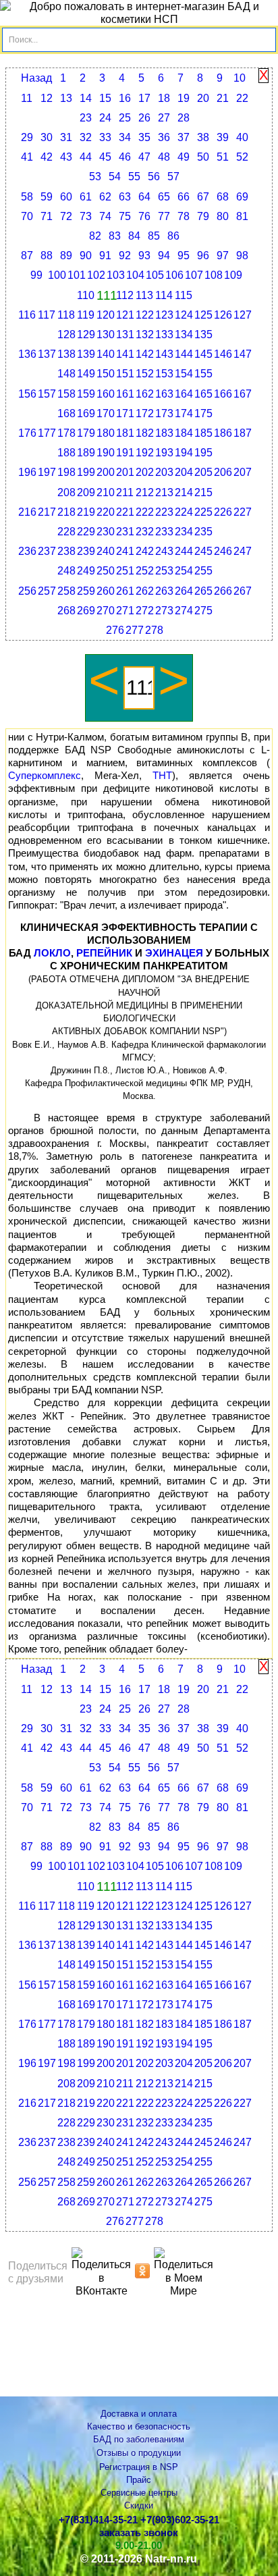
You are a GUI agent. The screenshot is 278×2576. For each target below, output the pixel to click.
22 (242, 98)
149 (86, 374)
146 (223, 354)
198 (66, 472)
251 (125, 571)
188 (66, 453)
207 (243, 472)
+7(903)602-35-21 (180, 2520)
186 (223, 433)
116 (27, 315)
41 (27, 157)
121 (125, 315)
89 (66, 256)
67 (203, 197)
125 (203, 315)
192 (145, 453)
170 (106, 413)
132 (145, 334)
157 (47, 394)
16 (125, 98)
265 (203, 591)
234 (184, 532)
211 (125, 492)
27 (164, 118)
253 (164, 571)
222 (145, 512)
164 (184, 394)
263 (164, 591)
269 (86, 611)
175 (203, 413)
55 (134, 177)
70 (27, 216)
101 (77, 275)
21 (223, 98)
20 (203, 98)
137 (47, 354)
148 (66, 374)
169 (86, 413)
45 (105, 157)
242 (145, 551)
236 (27, 551)
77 (164, 216)
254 (184, 571)
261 (125, 591)
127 (243, 315)
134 (184, 334)
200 (106, 472)
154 (184, 374)
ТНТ (162, 776)
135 (203, 334)
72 (66, 216)
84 (134, 236)
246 (223, 551)
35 (144, 137)
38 (203, 137)
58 (27, 197)
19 (184, 98)
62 (105, 197)
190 (106, 453)
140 (106, 354)
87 (27, 256)
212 (145, 492)
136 (27, 354)
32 (86, 137)
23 (86, 118)
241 (125, 551)
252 (145, 571)
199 (86, 472)
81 (242, 216)
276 (115, 630)
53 (95, 177)
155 (203, 374)
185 (203, 433)
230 (106, 532)
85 (154, 236)
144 (184, 354)
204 (184, 472)
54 (115, 177)
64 (144, 197)
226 (223, 512)
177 (47, 433)
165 (203, 394)
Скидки (139, 2505)
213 (164, 492)
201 (125, 472)
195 (203, 453)
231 (125, 532)
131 (125, 334)
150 (106, 374)
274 (184, 611)
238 (66, 551)
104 (135, 275)
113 (144, 295)
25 (125, 118)
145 (203, 354)
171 (125, 413)
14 (86, 98)
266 (223, 591)
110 (86, 295)
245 (203, 551)
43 (66, 157)
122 (145, 315)
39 (223, 137)
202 (145, 472)
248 (66, 571)
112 (125, 295)
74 (105, 216)
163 (164, 394)
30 (47, 137)
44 (86, 157)
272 (145, 611)
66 (184, 197)
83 (115, 236)
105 (155, 275)
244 (184, 551)
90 (86, 256)
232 (145, 532)
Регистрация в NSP (139, 2467)
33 (105, 137)
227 (243, 512)
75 (125, 216)
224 (184, 512)
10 (240, 78)
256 (27, 591)
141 (125, 354)
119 (86, 315)
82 (95, 236)
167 (243, 394)
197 (47, 472)
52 (242, 157)
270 (106, 611)
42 (47, 157)
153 (164, 374)
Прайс (139, 2480)
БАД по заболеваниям (139, 2439)
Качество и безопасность (139, 2426)
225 (203, 512)
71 (47, 216)
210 (106, 492)
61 (86, 197)
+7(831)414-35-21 (98, 2520)
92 (125, 256)
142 (145, 354)
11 (27, 98)
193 (164, 453)
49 (184, 157)
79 (203, 216)
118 (66, 315)
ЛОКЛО (52, 953)
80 (223, 216)
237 (47, 551)
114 (164, 295)
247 (243, 551)
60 (66, 197)
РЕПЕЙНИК (104, 953)
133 (164, 334)
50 (203, 157)
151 (125, 374)
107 (194, 275)
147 (243, 354)
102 (96, 275)
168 (66, 413)
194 (184, 453)
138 (66, 354)
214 (184, 492)
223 (164, 512)
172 (145, 413)
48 (164, 157)
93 (144, 256)
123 (164, 315)
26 (144, 118)
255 (203, 571)
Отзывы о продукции (139, 2453)
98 (242, 256)
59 (47, 197)
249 (86, 571)
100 (57, 275)
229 (86, 532)
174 (184, 413)
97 (223, 256)
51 (223, 157)
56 (154, 177)
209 (86, 492)
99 (36, 275)
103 (116, 275)
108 (214, 275)
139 (86, 354)
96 (203, 256)
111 (107, 295)
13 (66, 98)
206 (223, 472)
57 (173, 177)
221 (125, 512)
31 (66, 137)
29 (27, 137)
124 (184, 315)
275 (203, 611)
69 (242, 197)
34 (125, 137)
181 (125, 433)
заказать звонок (139, 2533)
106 (174, 275)
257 (47, 591)
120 (106, 315)
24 (105, 118)
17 (144, 98)
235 (203, 532)
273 (164, 611)
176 (27, 433)
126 (223, 315)
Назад (36, 78)
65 (164, 197)
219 (86, 512)
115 (184, 295)
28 (184, 118)
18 (164, 98)
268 (66, 611)
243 (164, 551)
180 (106, 433)
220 (106, 512)
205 (203, 472)
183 (164, 433)
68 (223, 197)
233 (164, 532)
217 (47, 512)
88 (47, 256)
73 (86, 216)
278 (154, 630)
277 (135, 630)
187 (243, 433)
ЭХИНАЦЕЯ (174, 953)
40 (242, 137)
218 (66, 512)
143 (164, 354)
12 (47, 98)
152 (145, 374)
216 (27, 512)
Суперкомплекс (45, 776)
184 (184, 433)
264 (184, 591)
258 (66, 591)
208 (66, 492)
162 (145, 394)
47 (144, 157)
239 (86, 551)
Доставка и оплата (139, 2414)
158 (66, 394)
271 (125, 611)
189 (86, 453)
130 (106, 334)
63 (125, 197)
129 (86, 334)
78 (184, 216)
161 (125, 394)
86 (173, 236)
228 (66, 532)
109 (233, 275)
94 (164, 256)
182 (145, 433)
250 (106, 571)
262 (145, 591)
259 (86, 591)
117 (47, 315)
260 (106, 591)
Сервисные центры (139, 2493)
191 (125, 453)
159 (86, 394)
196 (27, 472)
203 (164, 472)
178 (66, 433)
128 (66, 334)
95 (184, 256)
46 (125, 157)
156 (27, 394)
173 (164, 413)
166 (223, 394)
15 (105, 98)
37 (184, 137)
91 (105, 256)
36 (164, 137)
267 (243, 591)
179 (86, 433)
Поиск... (23, 40)
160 (106, 394)
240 (106, 551)
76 (144, 216)
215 (203, 492)
